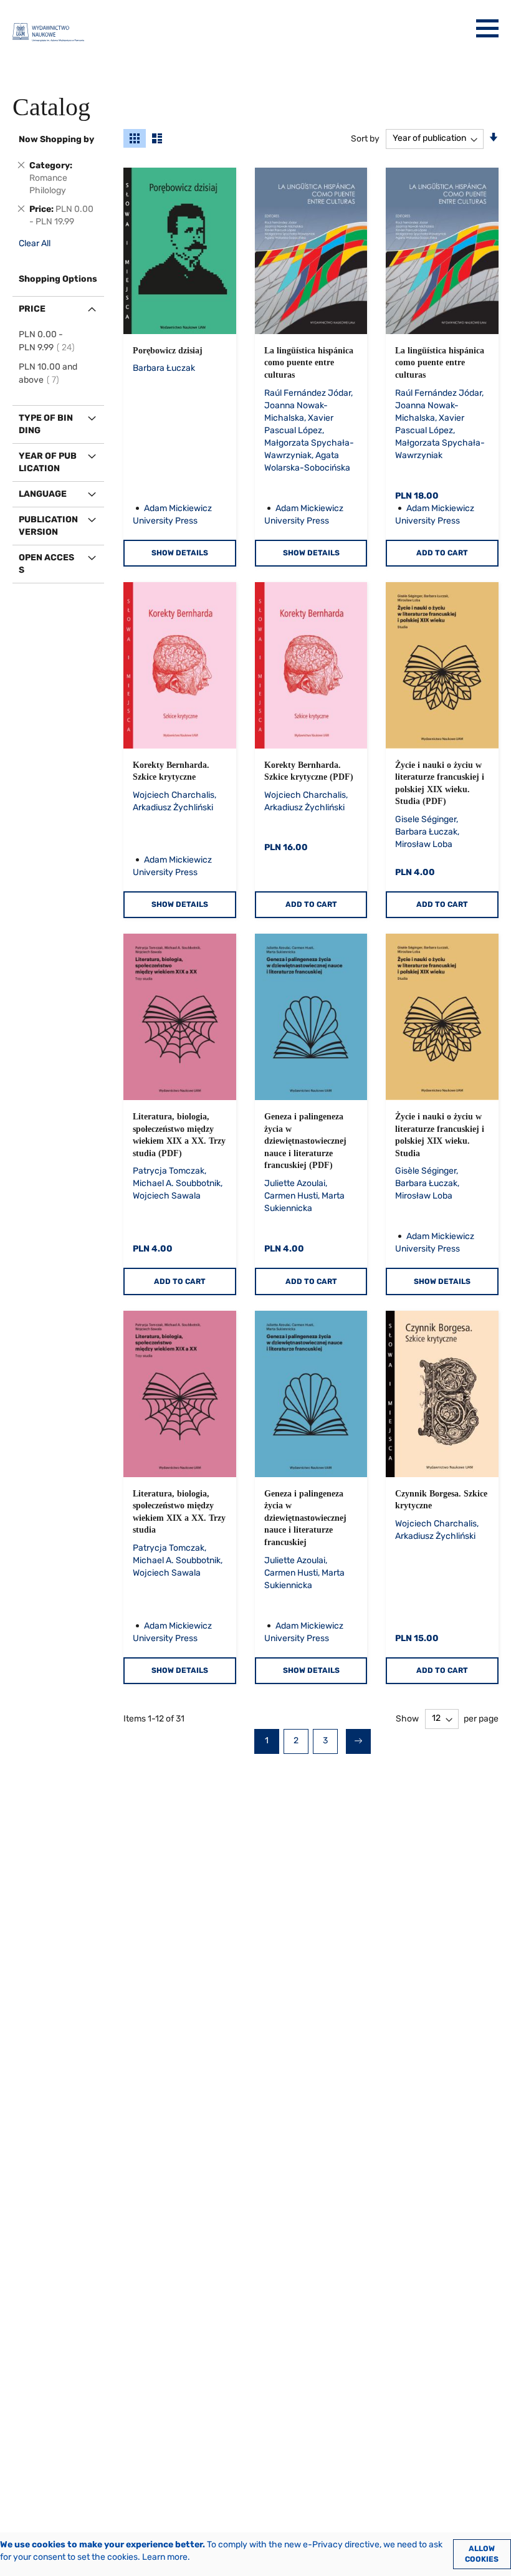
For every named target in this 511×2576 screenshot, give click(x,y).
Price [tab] (32, 309)
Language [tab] (43, 494)
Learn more (165, 2557)
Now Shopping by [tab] (56, 139)
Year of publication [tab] (48, 462)
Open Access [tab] (46, 564)
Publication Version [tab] (48, 526)
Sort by (365, 138)
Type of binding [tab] (46, 424)
